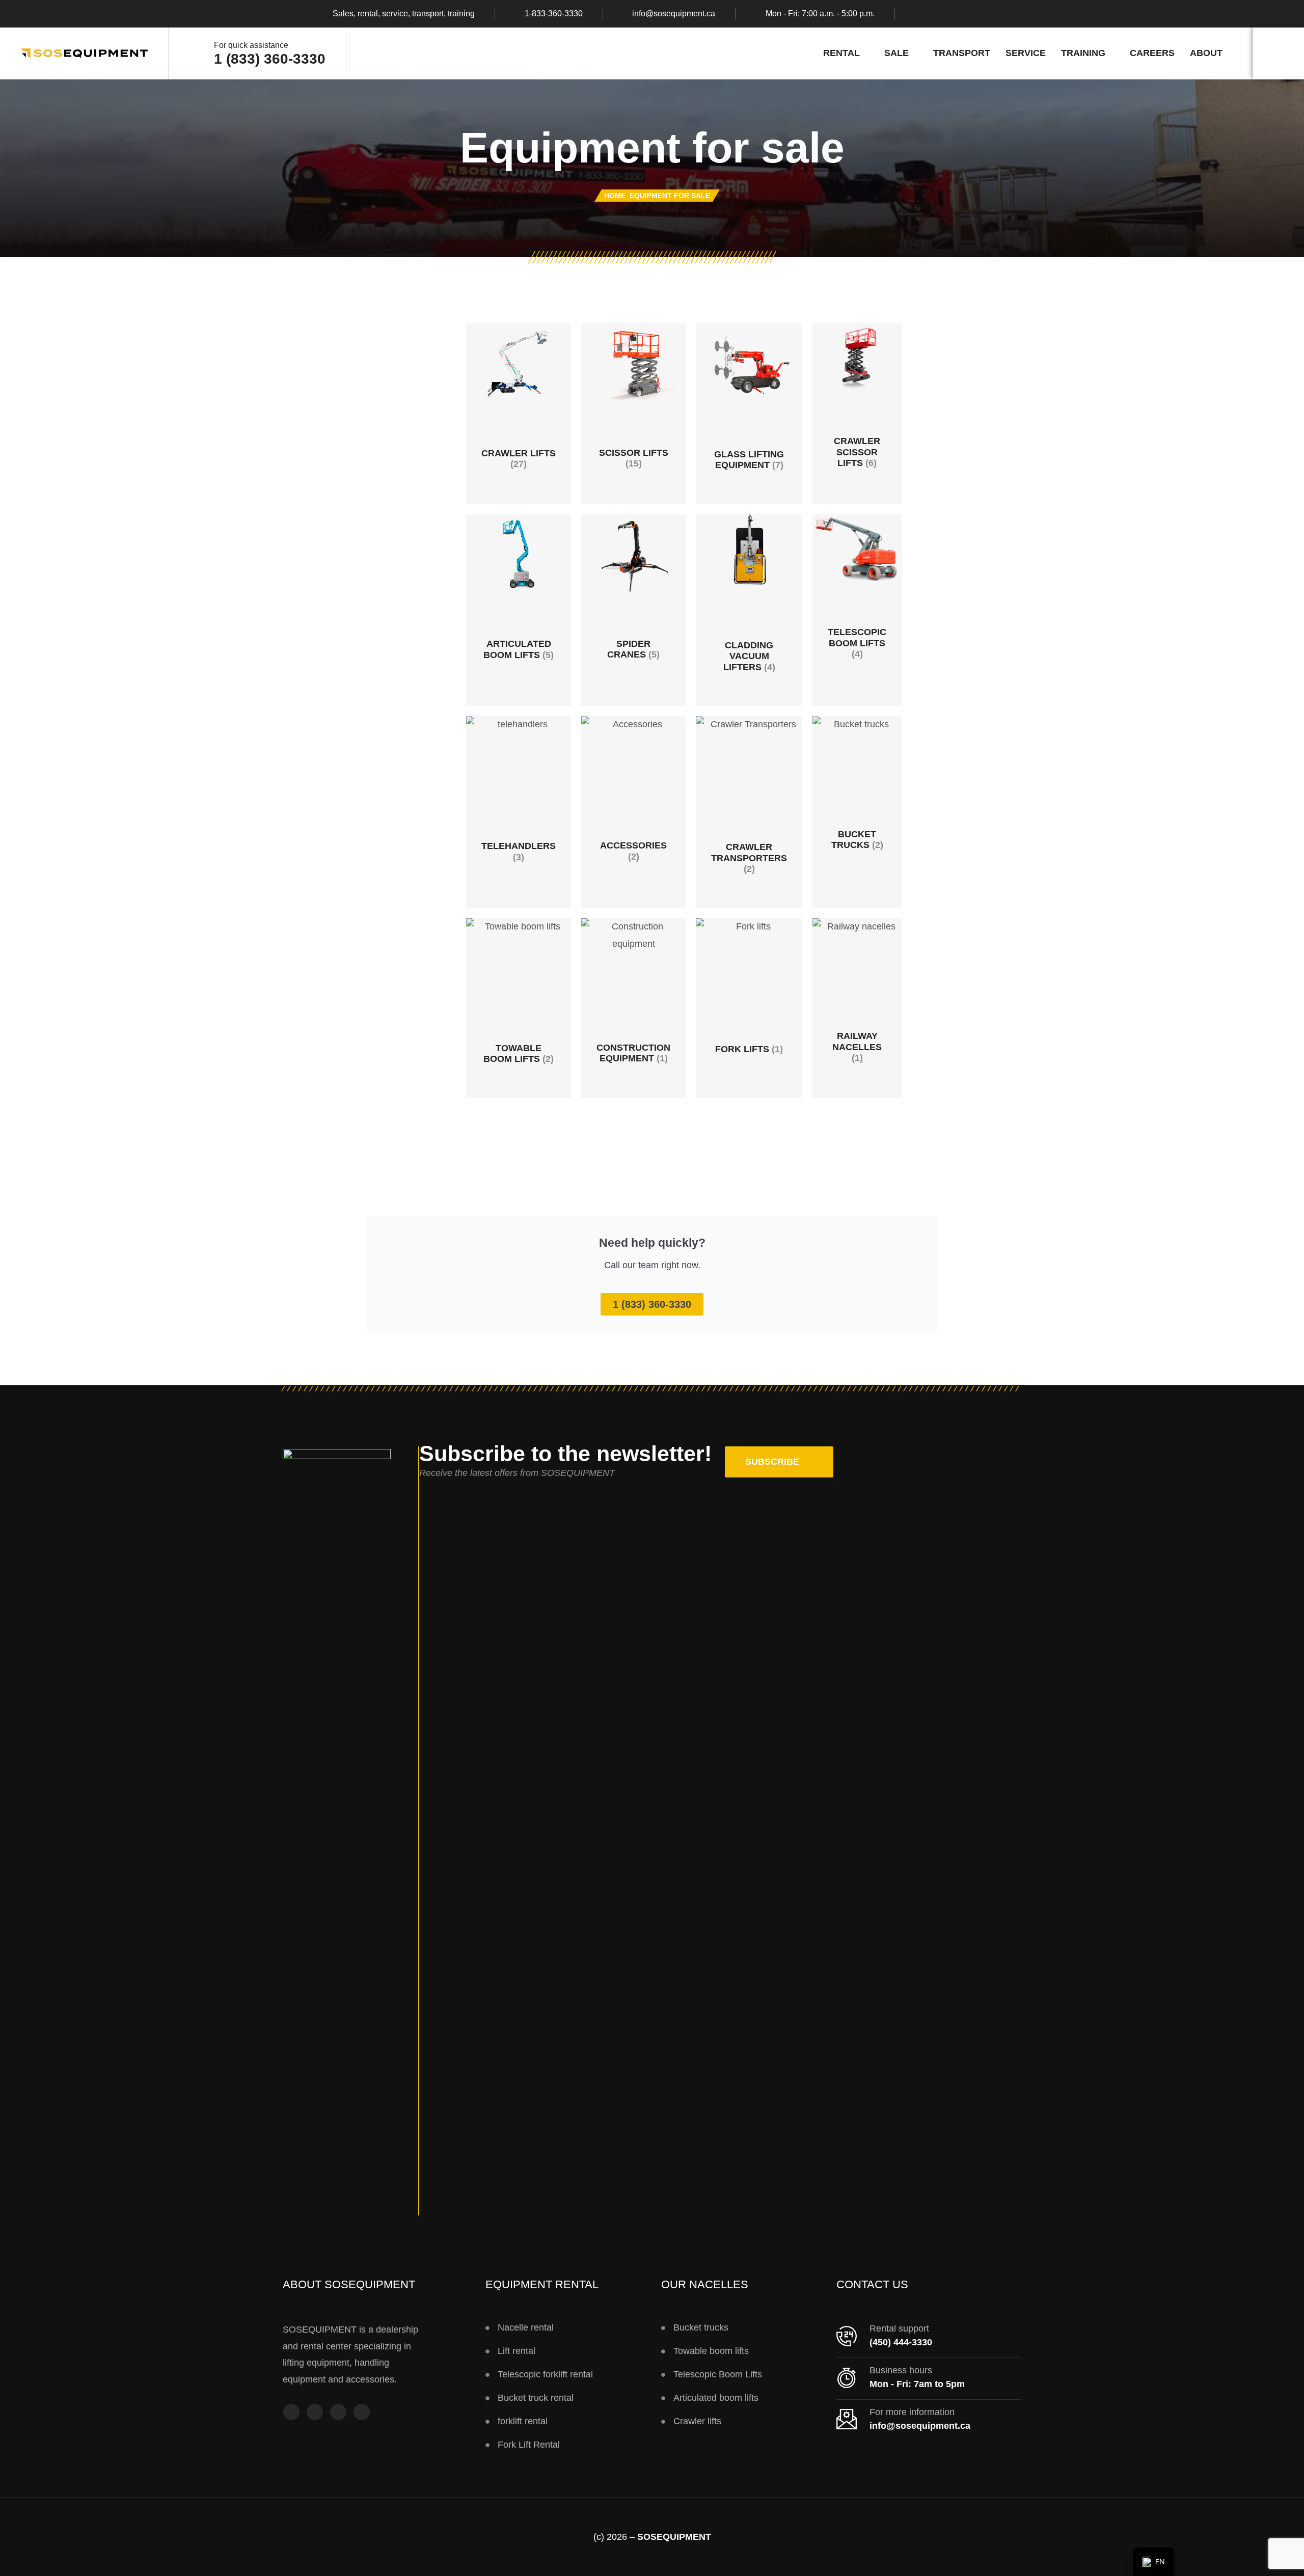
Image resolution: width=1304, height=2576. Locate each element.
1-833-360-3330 (554, 14)
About (1206, 53)
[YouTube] (959, 14)
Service (1026, 53)
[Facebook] (919, 14)
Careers (1152, 53)
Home (615, 196)
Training (1083, 53)
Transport (962, 53)
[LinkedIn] (979, 14)
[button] (779, 1462)
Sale (896, 53)
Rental (841, 53)
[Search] (1278, 53)
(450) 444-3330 (901, 2342)
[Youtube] (338, 2412)
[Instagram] (939, 14)
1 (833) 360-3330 (270, 59)
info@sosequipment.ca (674, 14)
